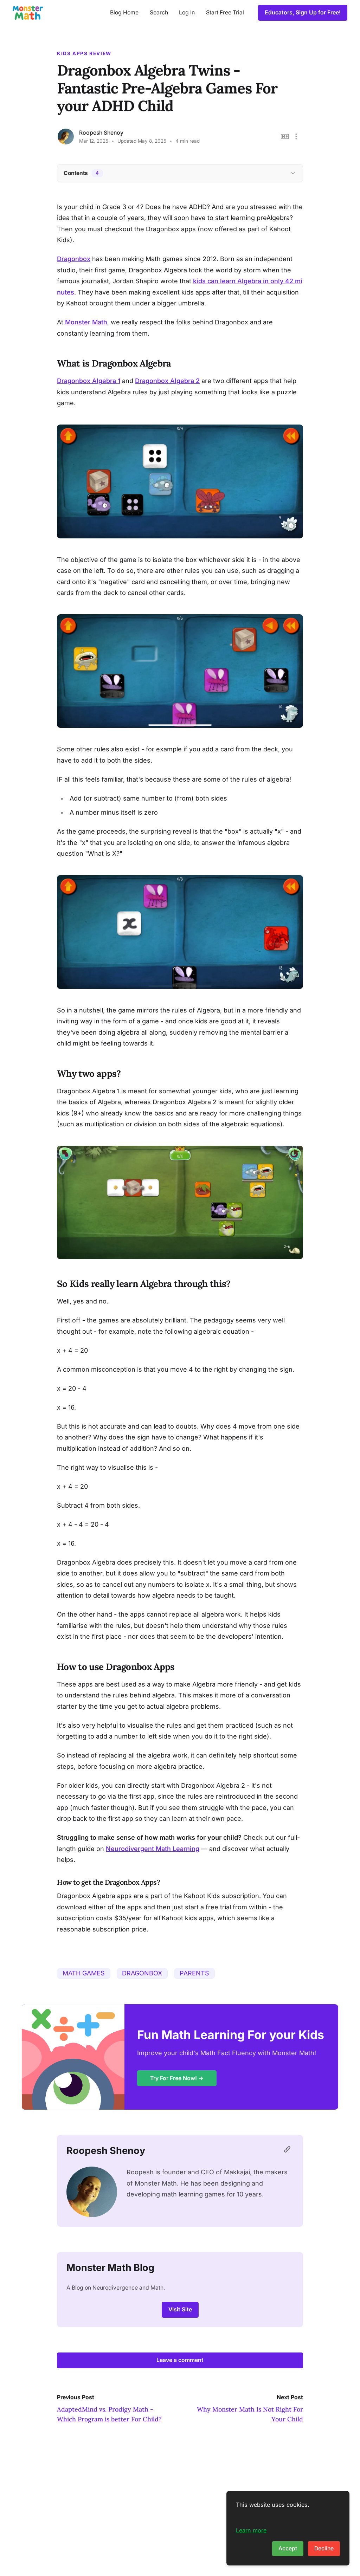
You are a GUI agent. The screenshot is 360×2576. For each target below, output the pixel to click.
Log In (187, 12)
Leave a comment (180, 2360)
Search (159, 12)
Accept (288, 2548)
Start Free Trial (225, 12)
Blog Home (124, 12)
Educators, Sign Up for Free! (303, 12)
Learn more (251, 2530)
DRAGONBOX (142, 1973)
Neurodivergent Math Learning (153, 1849)
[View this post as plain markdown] (285, 137)
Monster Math (86, 322)
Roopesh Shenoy (101, 133)
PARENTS (194, 1973)
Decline (324, 2548)
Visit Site (180, 2309)
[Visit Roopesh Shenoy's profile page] (289, 2151)
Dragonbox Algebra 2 (167, 381)
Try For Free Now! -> (177, 2078)
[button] (296, 137)
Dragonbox (74, 259)
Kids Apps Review (84, 53)
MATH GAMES (84, 1973)
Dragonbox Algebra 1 (89, 381)
